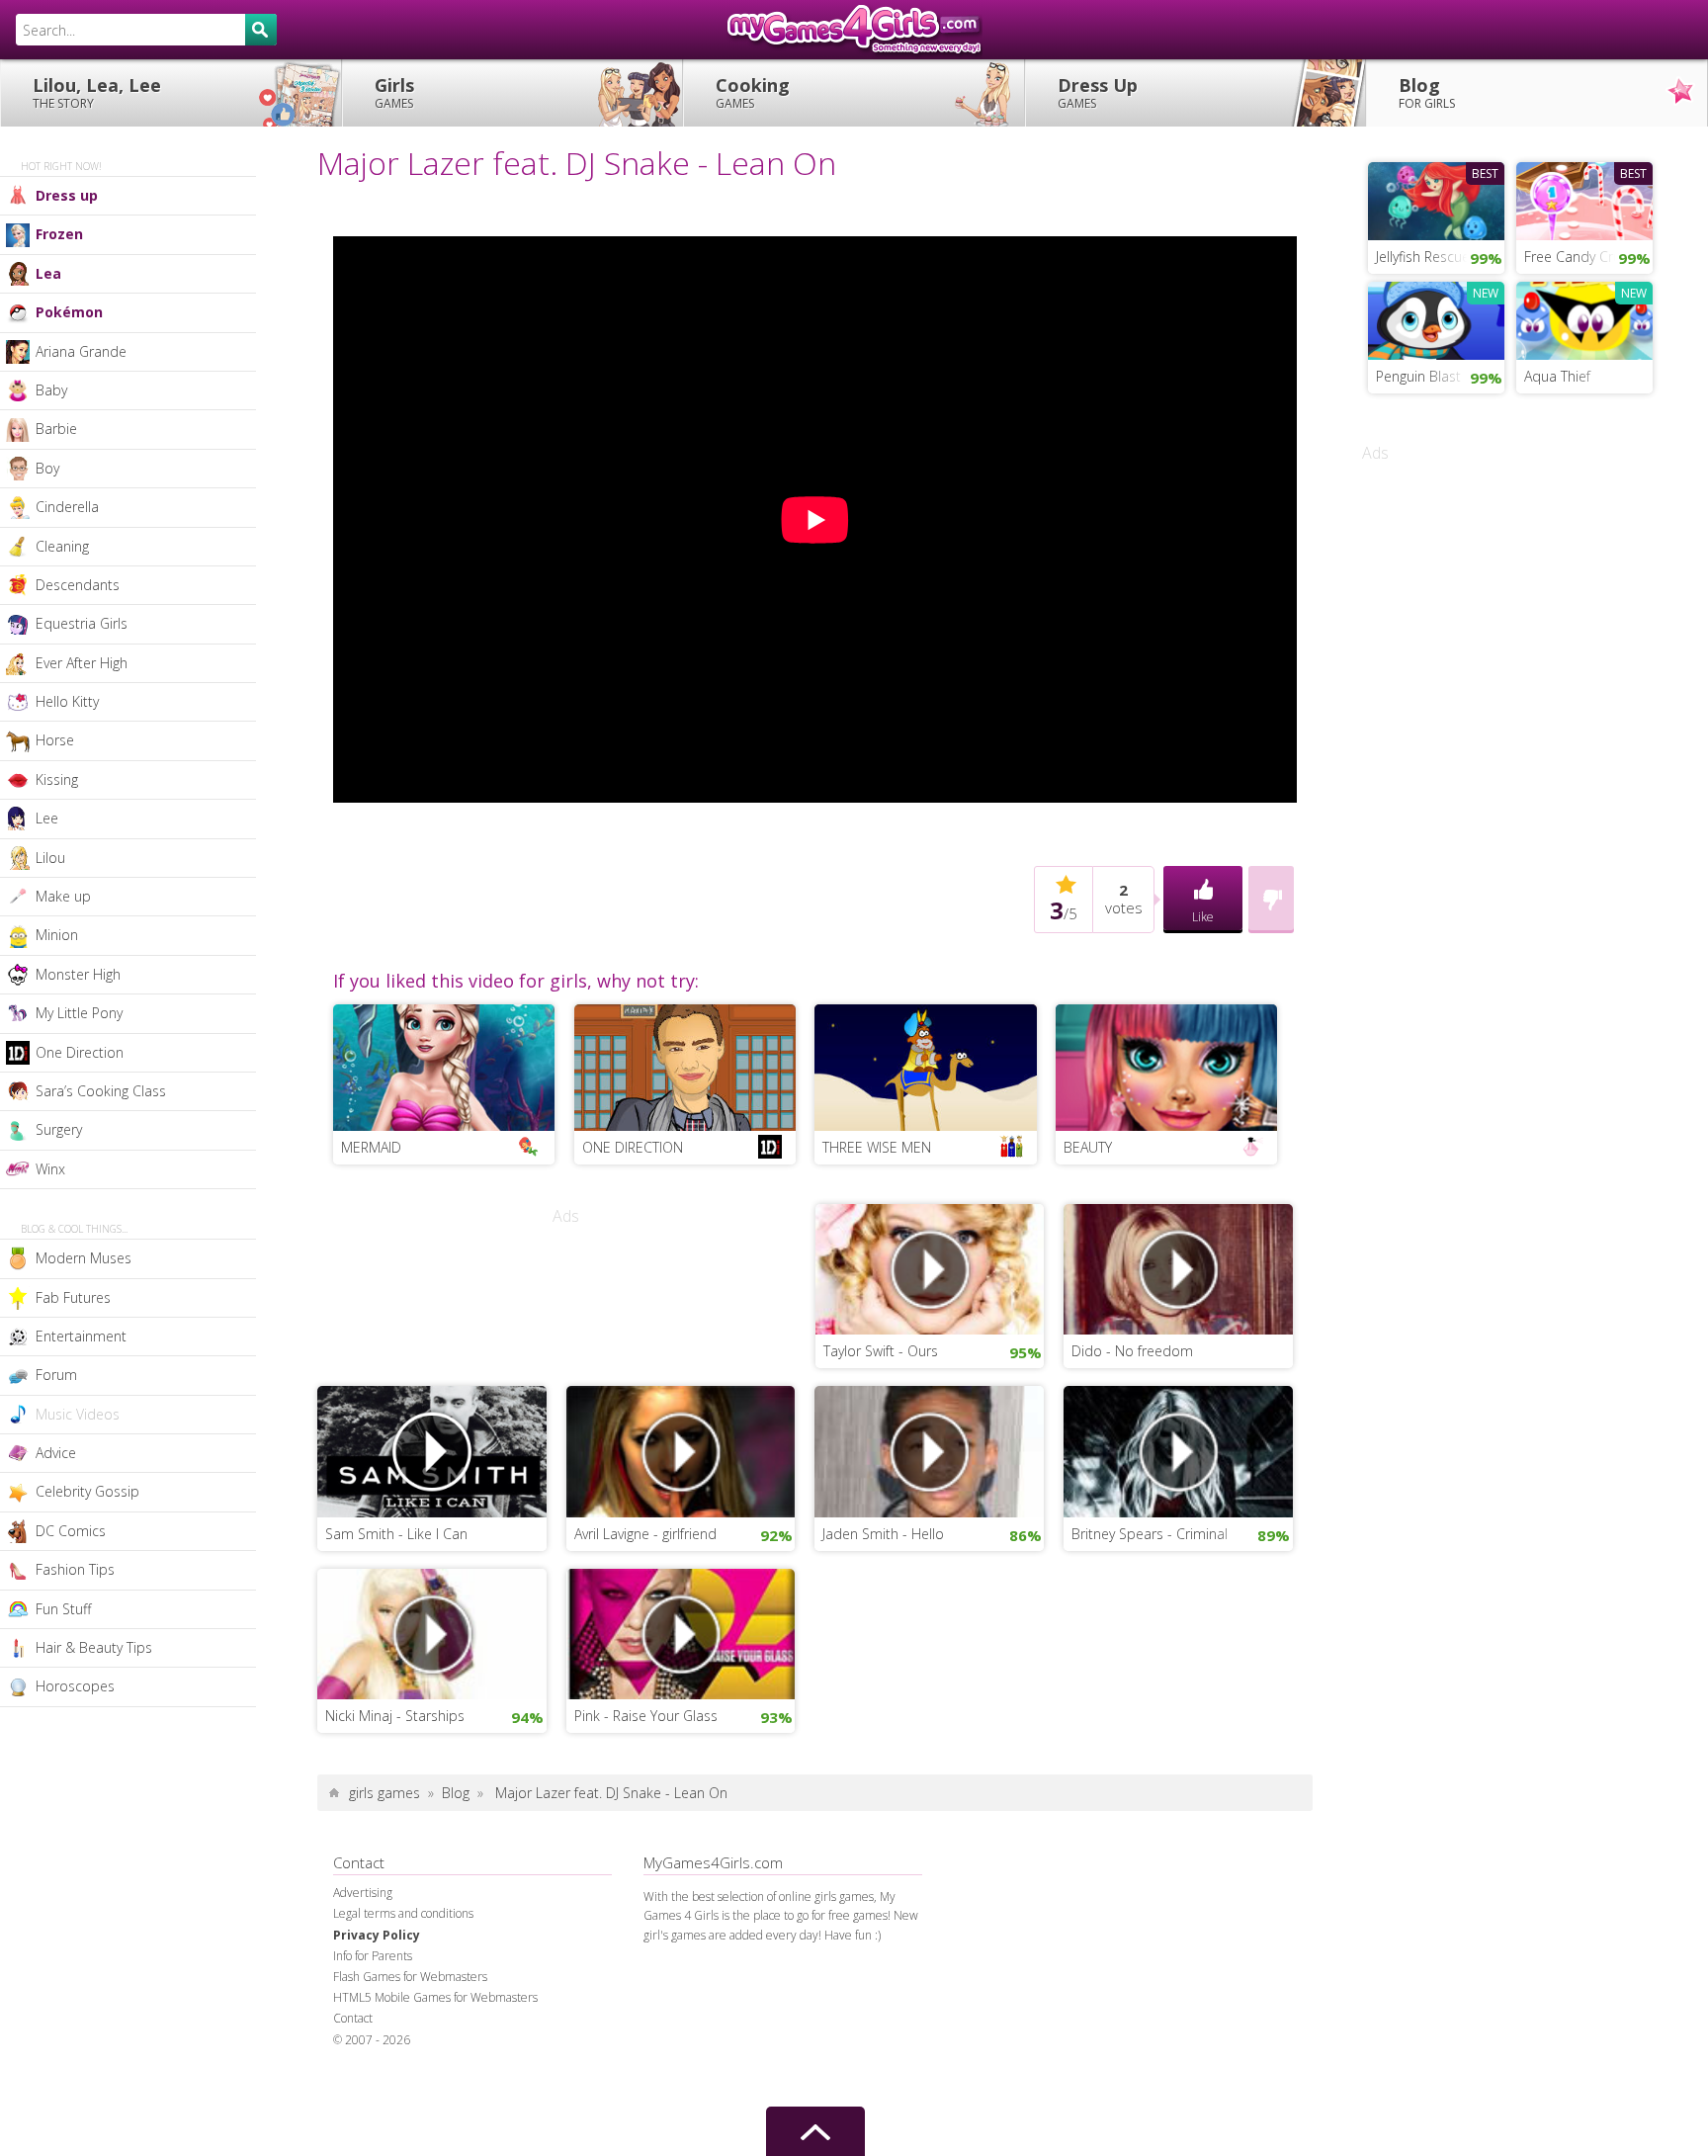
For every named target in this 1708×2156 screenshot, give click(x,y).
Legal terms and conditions (403, 1913)
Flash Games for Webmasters (410, 1977)
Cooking (753, 92)
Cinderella (67, 507)
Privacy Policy (377, 1935)
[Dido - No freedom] (1178, 1267)
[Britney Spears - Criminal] (1178, 1449)
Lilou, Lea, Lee (97, 92)
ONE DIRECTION (633, 1147)
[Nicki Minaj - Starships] (432, 1632)
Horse (55, 740)
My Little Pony (79, 1013)
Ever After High (82, 663)
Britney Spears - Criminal (1150, 1534)
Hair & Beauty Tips (94, 1647)
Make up (63, 896)
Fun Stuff (63, 1609)
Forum (56, 1375)
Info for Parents (373, 1956)
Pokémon (69, 312)
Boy (47, 468)
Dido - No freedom (1132, 1351)
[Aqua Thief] (1584, 318)
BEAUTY (1088, 1147)
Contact (353, 2018)
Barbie (56, 429)
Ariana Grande (81, 351)
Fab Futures (73, 1297)
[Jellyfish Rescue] (1436, 199)
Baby (51, 390)
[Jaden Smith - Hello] (929, 1449)
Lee (47, 818)
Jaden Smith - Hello (883, 1534)
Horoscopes (75, 1686)
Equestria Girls (82, 623)
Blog (1427, 92)
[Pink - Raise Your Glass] (681, 1632)
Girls (394, 92)
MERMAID (371, 1147)
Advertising (363, 1893)
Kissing (57, 779)
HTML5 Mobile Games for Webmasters (435, 1997)
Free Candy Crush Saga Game (1588, 257)
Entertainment (81, 1336)
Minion (57, 935)
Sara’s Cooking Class (101, 1091)
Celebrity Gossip (87, 1491)
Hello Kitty (67, 701)
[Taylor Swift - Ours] (930, 1267)
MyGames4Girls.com (854, 30)
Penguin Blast (1418, 376)
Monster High (78, 974)
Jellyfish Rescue (1423, 257)
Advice (56, 1453)
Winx (50, 1169)
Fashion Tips (75, 1569)
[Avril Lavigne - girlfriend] (681, 1449)
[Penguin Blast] (1436, 318)
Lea (48, 273)
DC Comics (71, 1531)
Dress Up (1098, 92)
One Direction (80, 1052)
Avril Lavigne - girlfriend (645, 1534)
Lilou (50, 858)
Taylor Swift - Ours (881, 1351)
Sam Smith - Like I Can (396, 1534)
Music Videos (78, 1414)
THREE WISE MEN (877, 1147)
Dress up (67, 195)
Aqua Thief (1557, 376)
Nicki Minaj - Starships (395, 1716)
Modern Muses (84, 1258)
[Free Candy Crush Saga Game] (1584, 199)
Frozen (59, 234)
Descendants (78, 585)
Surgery (59, 1129)
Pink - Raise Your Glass (646, 1716)
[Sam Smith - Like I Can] (432, 1449)
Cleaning (62, 546)
